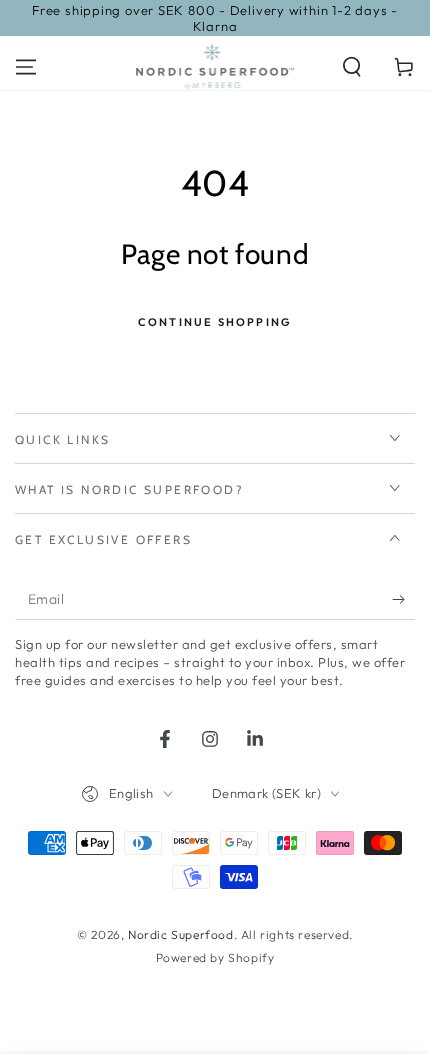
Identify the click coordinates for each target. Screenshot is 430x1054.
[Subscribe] (403, 600)
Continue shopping (215, 322)
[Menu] (26, 67)
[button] (352, 67)
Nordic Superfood (181, 934)
